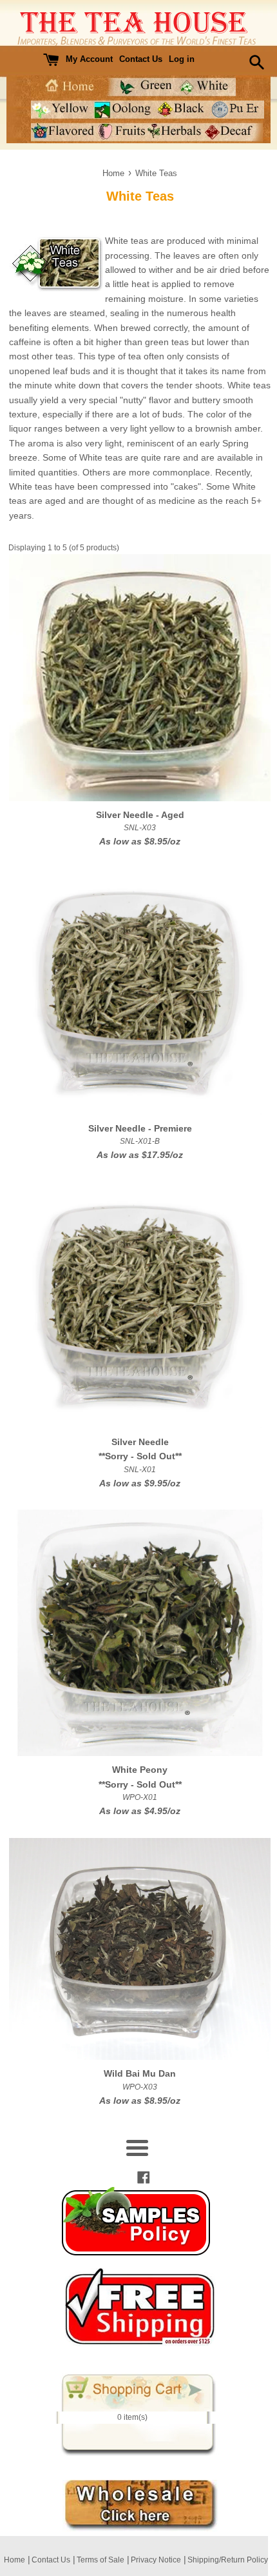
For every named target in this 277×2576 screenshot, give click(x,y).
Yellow (62, 109)
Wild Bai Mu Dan (140, 2073)
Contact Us (141, 59)
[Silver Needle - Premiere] (140, 992)
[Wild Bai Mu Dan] (140, 1949)
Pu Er (236, 109)
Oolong (123, 109)
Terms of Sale (100, 2560)
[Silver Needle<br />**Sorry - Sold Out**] (140, 1305)
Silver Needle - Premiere (140, 1128)
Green (141, 87)
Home (68, 87)
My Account (89, 59)
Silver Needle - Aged (140, 815)
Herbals (176, 132)
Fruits (122, 132)
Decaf (234, 132)
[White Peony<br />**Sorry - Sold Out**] (140, 1633)
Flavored (64, 132)
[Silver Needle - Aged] (140, 677)
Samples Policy (137, 2221)
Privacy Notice (156, 2560)
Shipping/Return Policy (228, 2560)
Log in (182, 59)
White (206, 87)
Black (181, 109)
